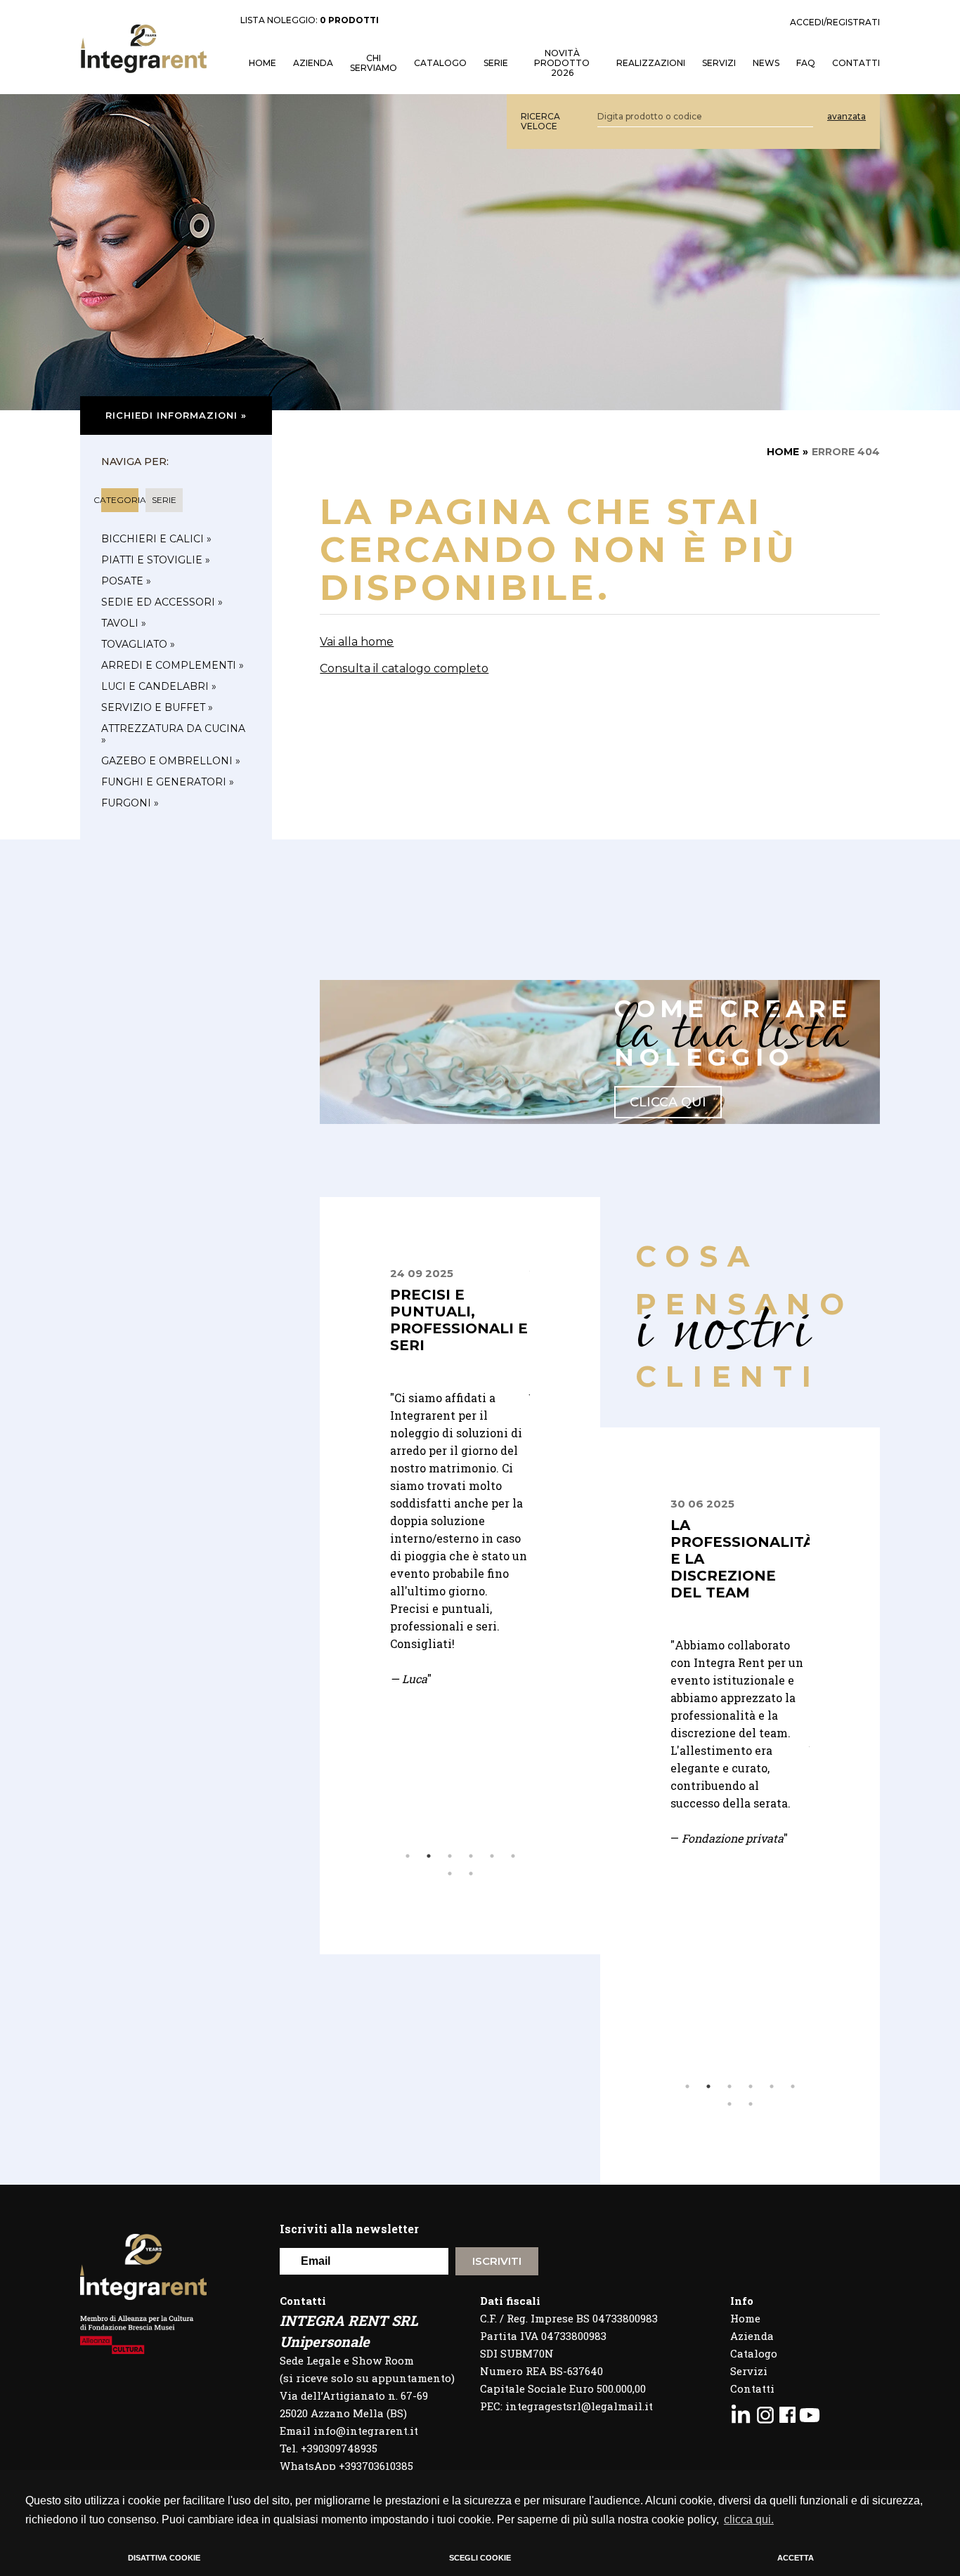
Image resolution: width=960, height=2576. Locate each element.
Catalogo (440, 63)
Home (745, 2318)
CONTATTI (856, 63)
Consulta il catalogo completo (404, 668)
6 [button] (513, 1856)
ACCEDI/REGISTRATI (835, 22)
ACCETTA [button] (796, 2558)
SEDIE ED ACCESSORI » (162, 602)
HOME (262, 63)
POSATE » (126, 581)
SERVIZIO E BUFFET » (157, 707)
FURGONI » (130, 803)
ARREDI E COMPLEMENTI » (173, 665)
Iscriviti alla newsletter (349, 2229)
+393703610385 (376, 2466)
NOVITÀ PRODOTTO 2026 (562, 63)
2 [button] (429, 1856)
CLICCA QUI (668, 1102)
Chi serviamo (374, 63)
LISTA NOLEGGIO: (310, 20)
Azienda (313, 63)
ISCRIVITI (497, 2261)
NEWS (766, 63)
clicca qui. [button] (749, 2519)
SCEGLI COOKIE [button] (480, 2558)
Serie (496, 63)
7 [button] (450, 1874)
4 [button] (471, 1856)
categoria (120, 500)
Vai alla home (357, 642)
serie (164, 500)
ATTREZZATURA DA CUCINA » (173, 734)
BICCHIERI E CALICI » (156, 539)
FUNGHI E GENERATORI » (168, 782)
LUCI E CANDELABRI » (159, 686)
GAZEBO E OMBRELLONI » (171, 761)
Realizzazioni (651, 63)
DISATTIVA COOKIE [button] (164, 2558)
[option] (460, 1425)
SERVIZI (719, 63)
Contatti (752, 2388)
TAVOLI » (124, 623)
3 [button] (450, 1856)
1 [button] (408, 1856)
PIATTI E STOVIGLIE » (156, 560)
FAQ (806, 63)
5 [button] (492, 1856)
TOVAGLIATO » (138, 644)
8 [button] (471, 1874)
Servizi (749, 2371)
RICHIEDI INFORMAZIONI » (176, 415)
